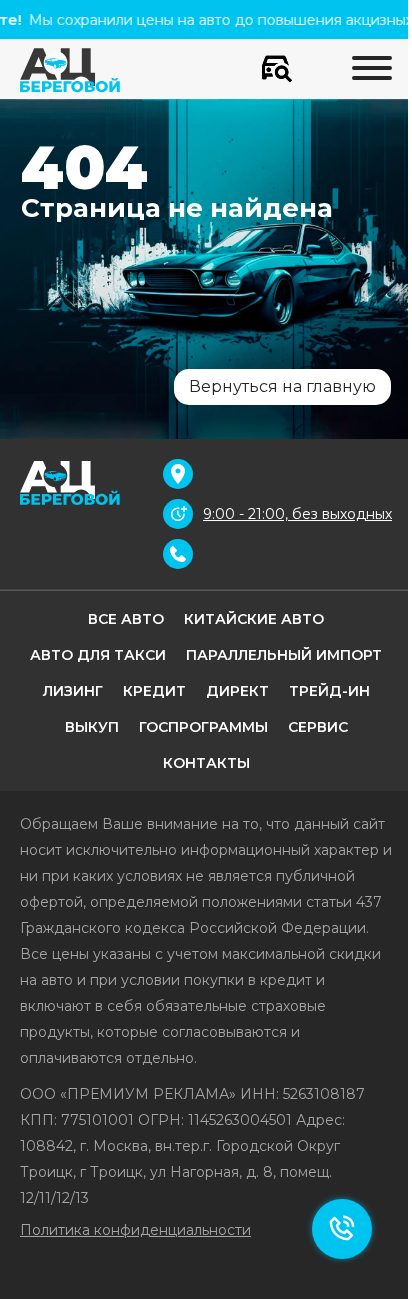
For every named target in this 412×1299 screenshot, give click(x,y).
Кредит (154, 691)
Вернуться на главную (282, 386)
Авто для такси (98, 655)
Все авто (126, 619)
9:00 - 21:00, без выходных (297, 514)
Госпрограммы (203, 727)
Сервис (318, 727)
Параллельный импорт (284, 655)
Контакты (206, 763)
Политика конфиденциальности (135, 1230)
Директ (237, 691)
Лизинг (73, 691)
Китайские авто (254, 619)
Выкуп (92, 727)
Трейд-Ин (329, 691)
